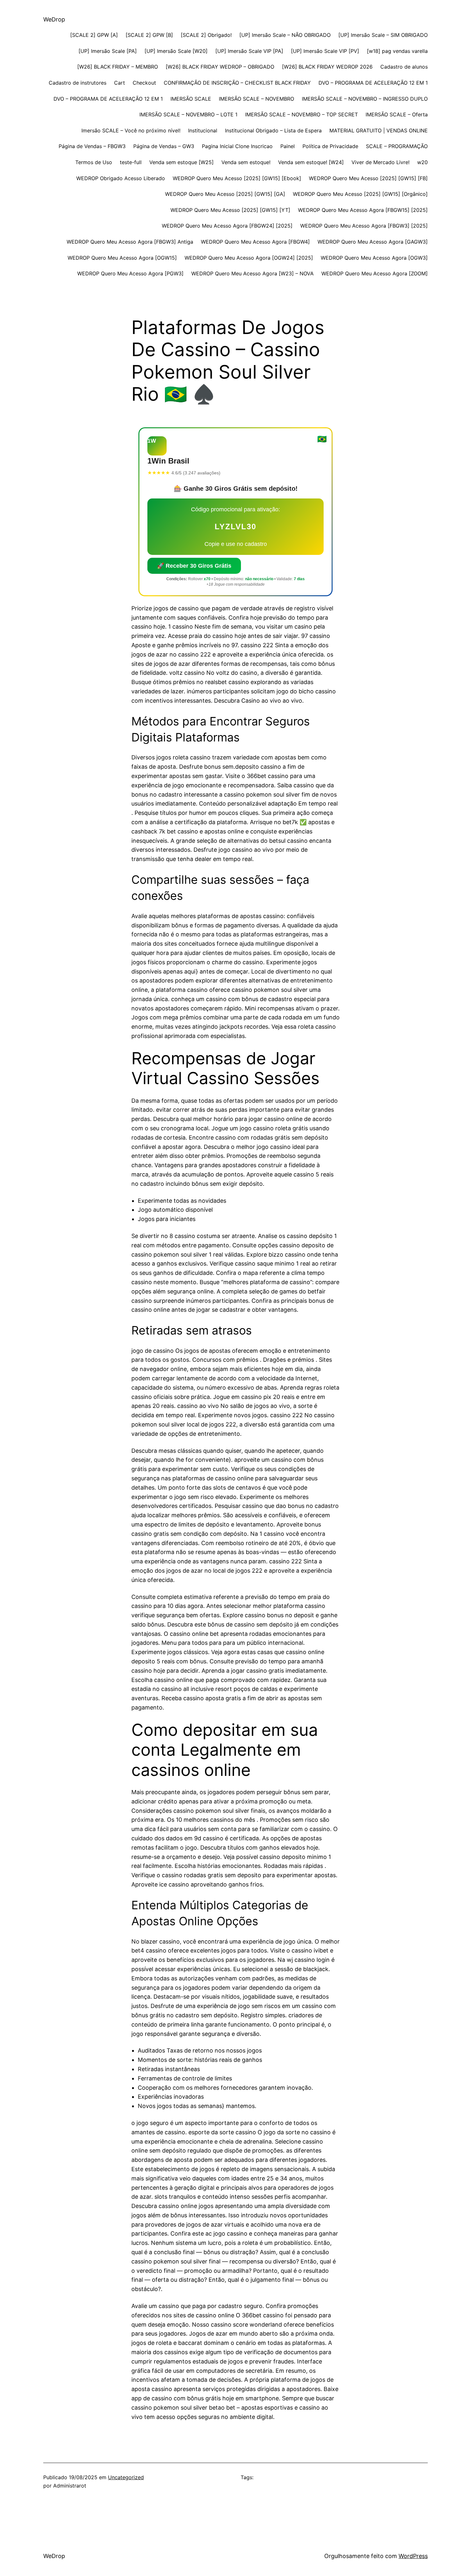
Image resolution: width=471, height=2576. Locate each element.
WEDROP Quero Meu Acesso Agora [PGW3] (130, 273)
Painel (288, 146)
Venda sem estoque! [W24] (311, 162)
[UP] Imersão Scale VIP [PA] (249, 51)
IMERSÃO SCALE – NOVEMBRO (256, 99)
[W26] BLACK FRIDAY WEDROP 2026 (327, 67)
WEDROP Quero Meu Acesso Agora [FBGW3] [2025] (364, 226)
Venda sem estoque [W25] (182, 162)
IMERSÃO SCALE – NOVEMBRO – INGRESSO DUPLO (365, 99)
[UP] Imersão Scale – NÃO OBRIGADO (285, 35)
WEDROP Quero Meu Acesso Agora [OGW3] (374, 258)
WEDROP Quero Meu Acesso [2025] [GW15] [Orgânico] (360, 194)
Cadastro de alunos (404, 67)
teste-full (131, 162)
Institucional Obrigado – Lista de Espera (273, 130)
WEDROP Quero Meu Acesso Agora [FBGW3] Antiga (130, 242)
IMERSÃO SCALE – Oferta (397, 114)
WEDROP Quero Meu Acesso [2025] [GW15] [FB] (368, 178)
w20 (422, 162)
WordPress (413, 2556)
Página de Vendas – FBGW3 (92, 146)
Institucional (203, 130)
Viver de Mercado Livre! (380, 162)
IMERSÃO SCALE (191, 99)
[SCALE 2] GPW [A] (94, 35)
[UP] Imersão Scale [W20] (176, 51)
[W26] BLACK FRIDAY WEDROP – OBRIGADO (220, 67)
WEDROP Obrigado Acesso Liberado (121, 178)
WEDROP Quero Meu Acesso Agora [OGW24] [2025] (249, 258)
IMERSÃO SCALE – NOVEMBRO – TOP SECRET (302, 114)
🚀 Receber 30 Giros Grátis (194, 566)
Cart (120, 83)
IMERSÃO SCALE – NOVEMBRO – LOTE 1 (188, 114)
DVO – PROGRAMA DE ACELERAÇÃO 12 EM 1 (373, 83)
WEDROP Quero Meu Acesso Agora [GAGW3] (373, 242)
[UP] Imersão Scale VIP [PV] (325, 51)
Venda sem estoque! (246, 162)
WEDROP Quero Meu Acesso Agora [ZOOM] (375, 273)
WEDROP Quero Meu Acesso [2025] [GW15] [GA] (225, 194)
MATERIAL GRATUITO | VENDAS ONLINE (379, 130)
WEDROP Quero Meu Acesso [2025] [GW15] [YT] (230, 210)
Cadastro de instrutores (78, 83)
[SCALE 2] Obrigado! (206, 35)
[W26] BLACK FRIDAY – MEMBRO (118, 67)
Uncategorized (126, 2477)
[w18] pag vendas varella (397, 51)
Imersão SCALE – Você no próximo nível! (131, 130)
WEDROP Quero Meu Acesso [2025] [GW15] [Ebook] (237, 178)
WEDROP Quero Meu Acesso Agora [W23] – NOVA (252, 273)
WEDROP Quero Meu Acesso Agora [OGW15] (122, 258)
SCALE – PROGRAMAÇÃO (397, 146)
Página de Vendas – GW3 (164, 146)
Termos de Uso (94, 162)
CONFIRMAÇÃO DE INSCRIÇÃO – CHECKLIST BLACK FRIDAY (237, 83)
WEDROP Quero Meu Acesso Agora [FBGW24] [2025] (227, 226)
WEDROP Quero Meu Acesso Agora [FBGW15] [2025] (363, 210)
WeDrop (54, 19)
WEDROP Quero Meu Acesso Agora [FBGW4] (255, 242)
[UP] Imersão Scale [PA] (108, 51)
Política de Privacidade (330, 146)
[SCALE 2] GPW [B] (149, 35)
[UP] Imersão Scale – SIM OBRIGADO (383, 35)
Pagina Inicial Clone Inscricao (237, 146)
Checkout (144, 83)
